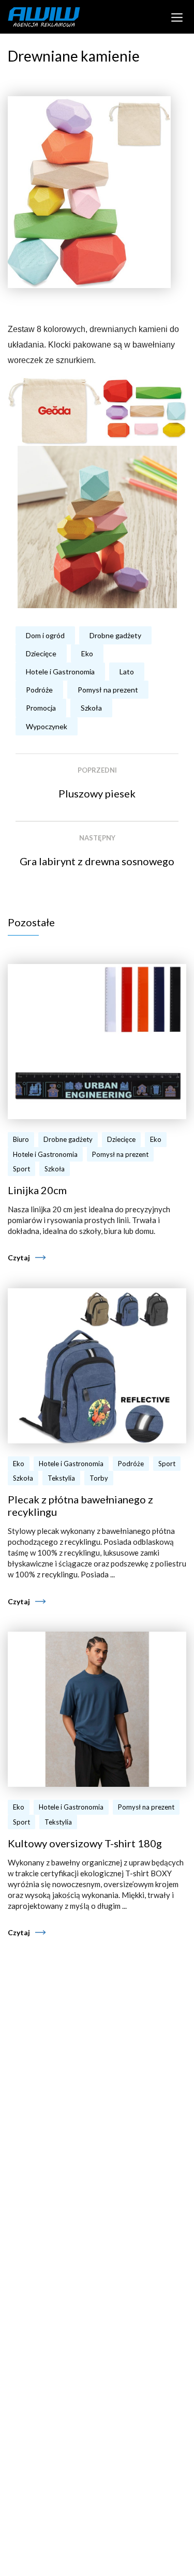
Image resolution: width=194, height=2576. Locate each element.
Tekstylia (61, 1478)
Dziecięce (41, 653)
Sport (21, 1169)
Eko (87, 653)
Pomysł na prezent (108, 690)
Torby (99, 1478)
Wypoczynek (47, 726)
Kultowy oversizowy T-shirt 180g (85, 1843)
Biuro (21, 1139)
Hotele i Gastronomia (60, 672)
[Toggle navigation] (177, 17)
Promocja (41, 708)
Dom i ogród (45, 635)
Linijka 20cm (37, 1190)
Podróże (39, 690)
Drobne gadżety (115, 635)
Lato (127, 672)
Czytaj (19, 1257)
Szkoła (91, 708)
